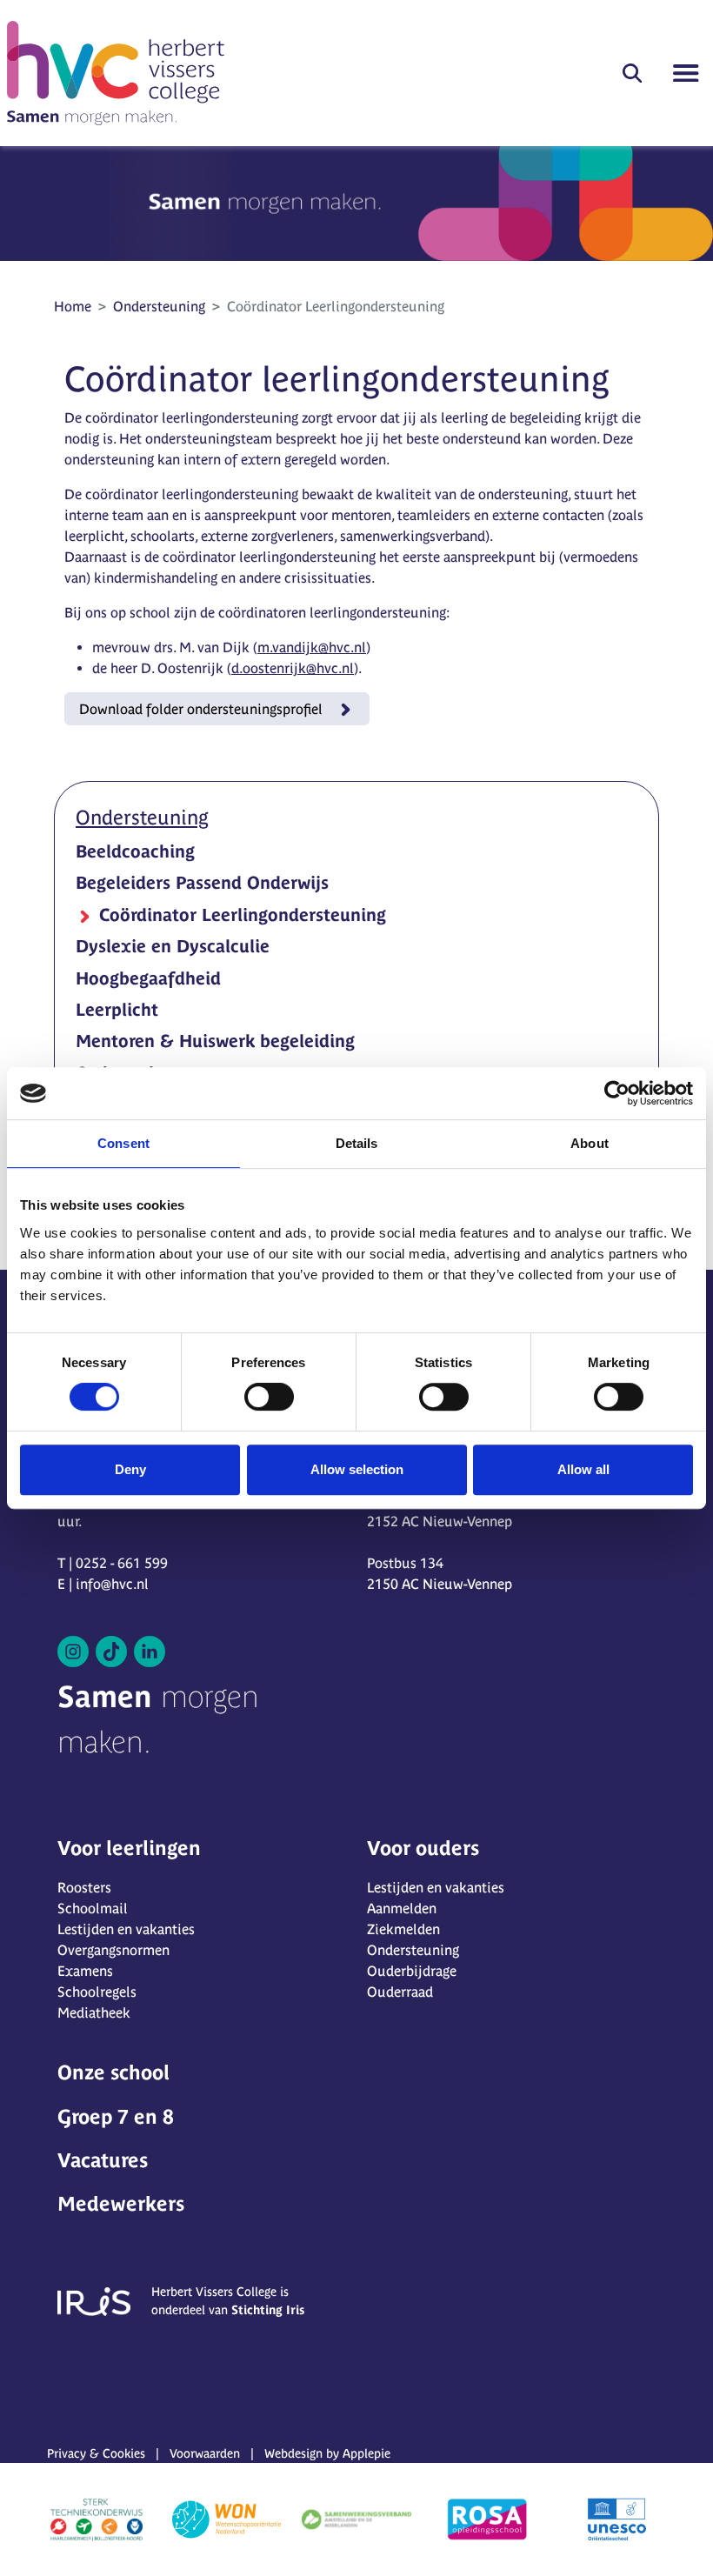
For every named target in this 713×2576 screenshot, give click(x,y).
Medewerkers (121, 2204)
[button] (632, 73)
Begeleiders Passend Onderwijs (202, 882)
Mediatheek (94, 2012)
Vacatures (103, 2160)
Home (73, 306)
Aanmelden (402, 1908)
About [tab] (590, 1143)
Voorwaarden (205, 2453)
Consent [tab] (123, 1143)
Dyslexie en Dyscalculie (173, 946)
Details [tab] (357, 1143)
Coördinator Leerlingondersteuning (240, 914)
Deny (130, 1469)
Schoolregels (97, 1992)
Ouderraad (400, 1992)
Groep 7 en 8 (116, 2117)
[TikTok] (111, 1652)
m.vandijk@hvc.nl (312, 647)
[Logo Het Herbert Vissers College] (116, 73)
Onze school (113, 2072)
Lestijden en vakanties (126, 1929)
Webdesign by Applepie (327, 2453)
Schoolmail (93, 1908)
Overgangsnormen (113, 1950)
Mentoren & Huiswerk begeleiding (215, 1041)
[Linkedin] (150, 1652)
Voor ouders (423, 1848)
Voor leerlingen (129, 1848)
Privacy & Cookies (96, 2453)
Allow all (583, 1469)
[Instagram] (73, 1652)
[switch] (269, 1397)
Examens (85, 1971)
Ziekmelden (403, 1929)
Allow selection (357, 1469)
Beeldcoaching (135, 851)
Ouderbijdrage (412, 1971)
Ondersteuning (159, 306)
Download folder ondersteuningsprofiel (201, 709)
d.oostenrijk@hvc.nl (293, 668)
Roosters (84, 1887)
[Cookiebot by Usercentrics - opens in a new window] (617, 1093)
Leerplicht (117, 1009)
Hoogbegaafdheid (148, 978)
